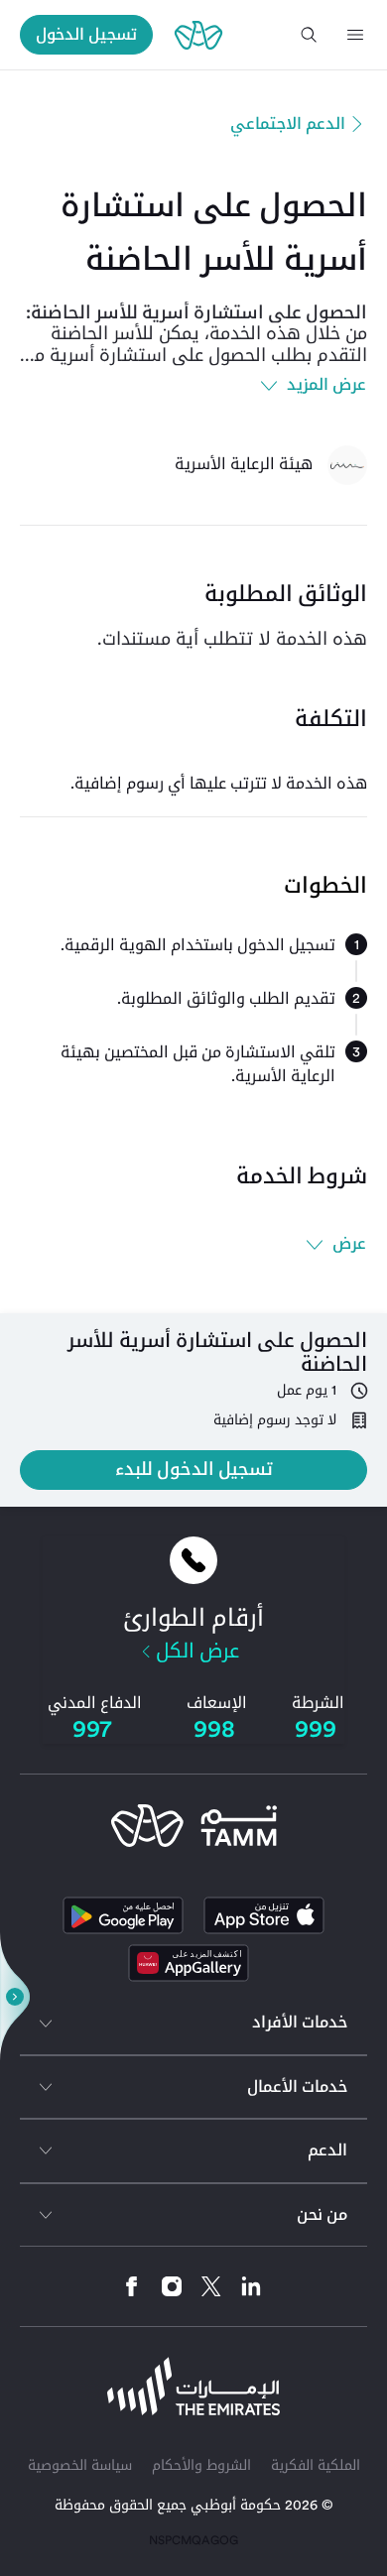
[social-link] (189, 1963)
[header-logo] (198, 35)
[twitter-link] (204, 2286)
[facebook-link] (132, 2286)
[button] (355, 35)
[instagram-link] (164, 2286)
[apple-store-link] (264, 1915)
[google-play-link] (123, 1915)
